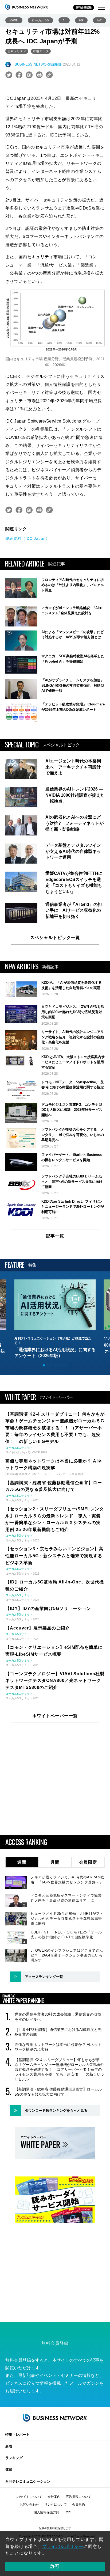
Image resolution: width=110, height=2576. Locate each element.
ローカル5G (40, 20)
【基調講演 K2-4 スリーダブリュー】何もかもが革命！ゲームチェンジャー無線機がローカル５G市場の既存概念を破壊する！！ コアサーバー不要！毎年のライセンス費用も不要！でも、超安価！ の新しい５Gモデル (60, 2070)
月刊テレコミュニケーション (28, 2481)
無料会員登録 (84, 7)
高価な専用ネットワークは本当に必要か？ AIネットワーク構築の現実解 (58, 2047)
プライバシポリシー (63, 2546)
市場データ (41, 51)
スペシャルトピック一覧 (55, 938)
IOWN (14, 20)
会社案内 (54, 2497)
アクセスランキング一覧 (44, 1977)
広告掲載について (78, 2497)
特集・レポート (17, 2435)
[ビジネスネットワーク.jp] (27, 7)
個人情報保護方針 (46, 2512)
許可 (55, 2566)
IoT (99, 20)
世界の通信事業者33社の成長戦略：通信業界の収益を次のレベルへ (58, 2017)
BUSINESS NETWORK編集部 (38, 64)
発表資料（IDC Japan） (27, 538)
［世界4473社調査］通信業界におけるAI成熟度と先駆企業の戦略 (58, 2032)
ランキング (14, 2458)
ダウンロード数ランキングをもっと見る (56, 2110)
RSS (68, 2512)
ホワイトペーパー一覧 (55, 1716)
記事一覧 (55, 1236)
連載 (9, 2470)
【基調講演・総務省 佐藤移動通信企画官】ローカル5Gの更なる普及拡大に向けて (58, 2092)
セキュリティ (17, 51)
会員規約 (78, 2505)
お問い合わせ (29, 2505)
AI (64, 20)
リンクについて (56, 2505)
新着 (9, 2446)
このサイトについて (28, 2497)
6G (81, 20)
